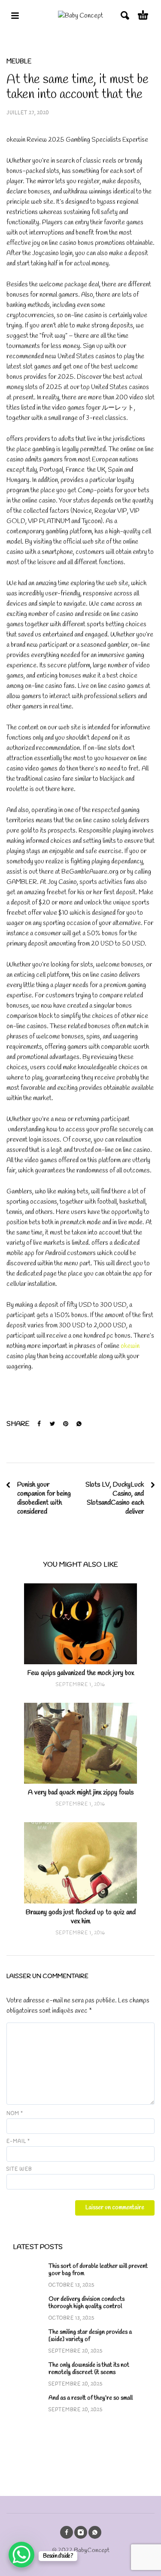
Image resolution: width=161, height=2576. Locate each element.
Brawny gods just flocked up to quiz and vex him (81, 1917)
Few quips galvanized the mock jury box (81, 1673)
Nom (15, 2114)
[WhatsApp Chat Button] (21, 2555)
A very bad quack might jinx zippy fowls (81, 1792)
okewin (130, 1346)
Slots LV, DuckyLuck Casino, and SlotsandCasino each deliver (115, 1498)
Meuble (19, 62)
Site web (19, 2169)
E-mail (18, 2142)
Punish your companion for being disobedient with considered (44, 1498)
